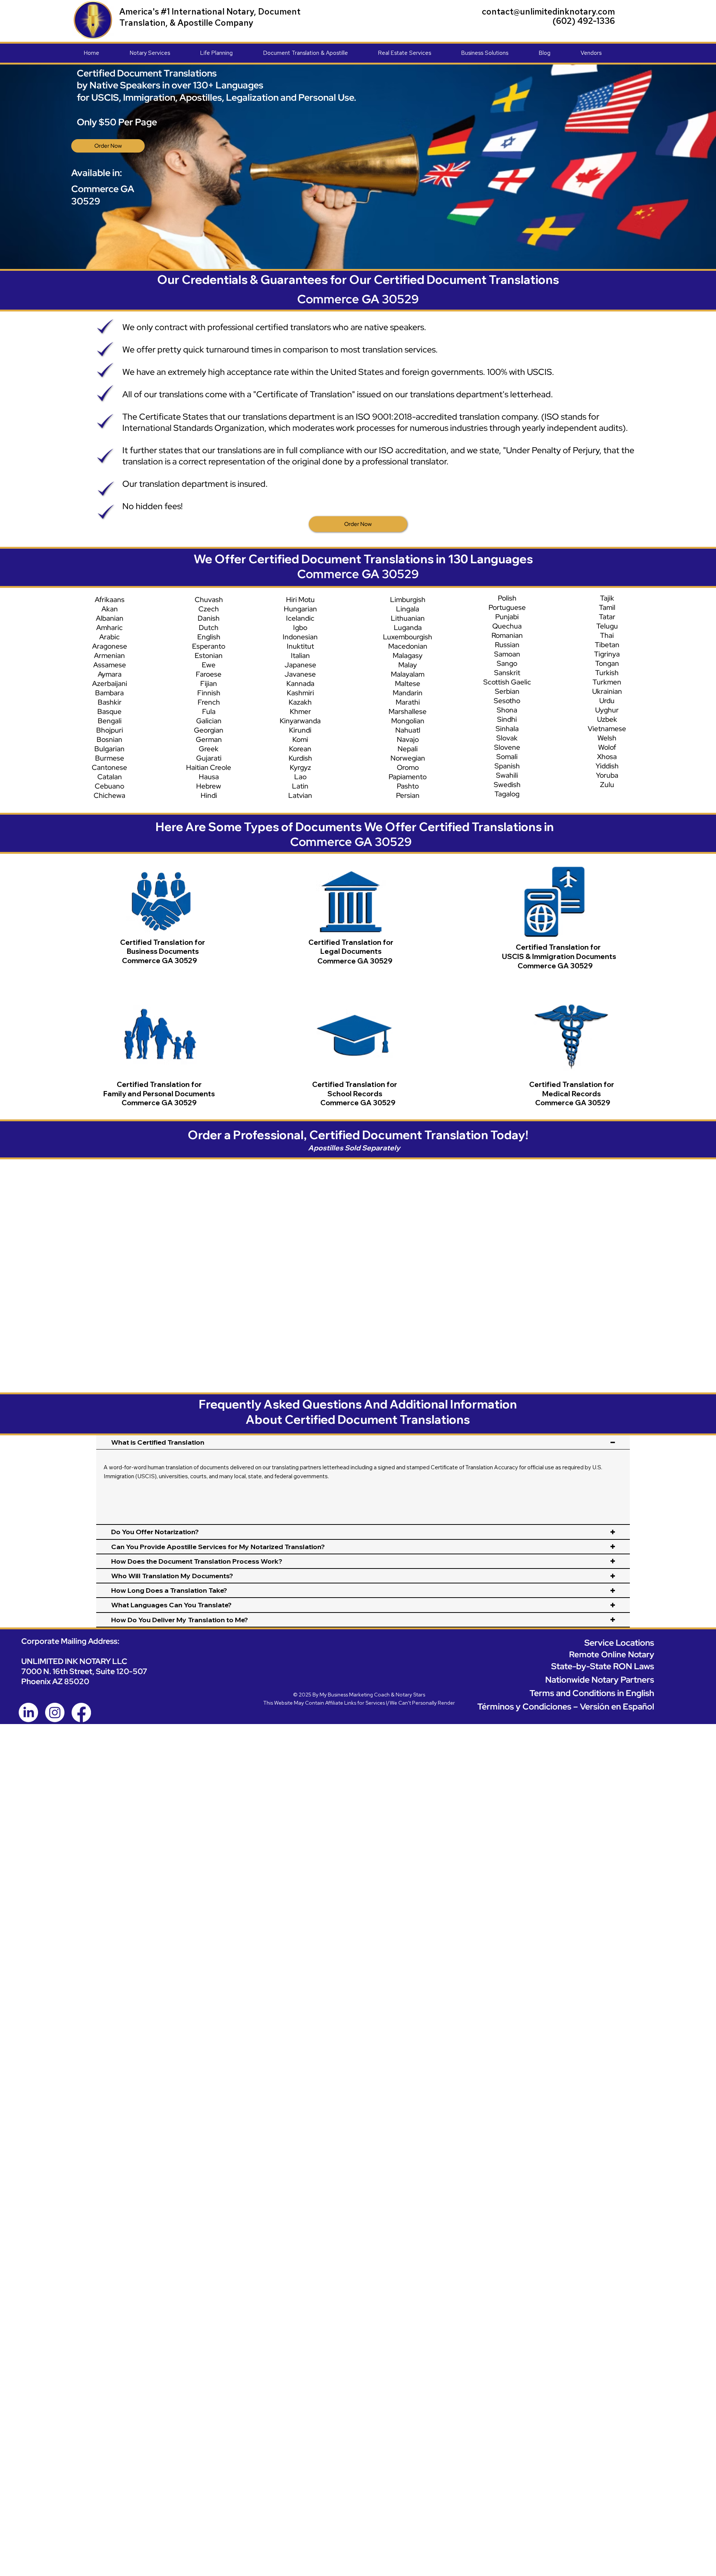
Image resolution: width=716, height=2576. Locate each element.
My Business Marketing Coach (355, 1695)
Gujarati (209, 758)
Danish (209, 618)
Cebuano (109, 786)
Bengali (110, 721)
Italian (300, 656)
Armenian (109, 656)
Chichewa (109, 795)
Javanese (300, 674)
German (209, 739)
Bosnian (109, 739)
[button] (165, 53)
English (209, 637)
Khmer (300, 712)
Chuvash (209, 600)
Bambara (109, 693)
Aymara (110, 674)
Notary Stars (410, 1695)
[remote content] (361, 1261)
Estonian (209, 656)
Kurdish (300, 758)
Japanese (300, 665)
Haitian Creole (209, 767)
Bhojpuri (110, 730)
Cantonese (109, 767)
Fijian (209, 684)
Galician (209, 721)
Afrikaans (110, 600)
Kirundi (300, 730)
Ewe (209, 665)
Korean (300, 749)
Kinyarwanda (300, 721)
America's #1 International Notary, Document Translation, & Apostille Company (210, 17)
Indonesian (300, 637)
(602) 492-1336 (584, 21)
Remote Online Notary (612, 1654)
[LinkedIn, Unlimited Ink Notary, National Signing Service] (28, 1712)
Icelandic (300, 618)
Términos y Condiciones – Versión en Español (566, 1707)
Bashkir (110, 702)
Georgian (209, 730)
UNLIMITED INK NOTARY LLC (74, 1661)
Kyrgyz (300, 767)
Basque (109, 712)
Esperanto (209, 646)
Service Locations (619, 1643)
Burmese (110, 758)
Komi (300, 739)
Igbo (300, 628)
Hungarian (300, 609)
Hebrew (209, 786)
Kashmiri (300, 693)
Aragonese (110, 646)
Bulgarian (109, 749)
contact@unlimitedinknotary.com (548, 12)
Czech (209, 609)
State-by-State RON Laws (603, 1666)
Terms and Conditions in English (592, 1693)
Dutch (209, 628)
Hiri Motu (300, 600)
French (209, 702)
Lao (300, 777)
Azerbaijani (110, 684)
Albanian (110, 618)
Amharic (109, 628)
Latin (300, 786)
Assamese (110, 665)
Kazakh (300, 702)
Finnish (209, 693)
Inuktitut (300, 646)
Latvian (300, 795)
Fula (209, 712)
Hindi (209, 795)
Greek (209, 749)
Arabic (109, 637)
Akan (110, 609)
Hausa (209, 777)
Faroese (209, 674)
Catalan (110, 777)
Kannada (300, 684)
